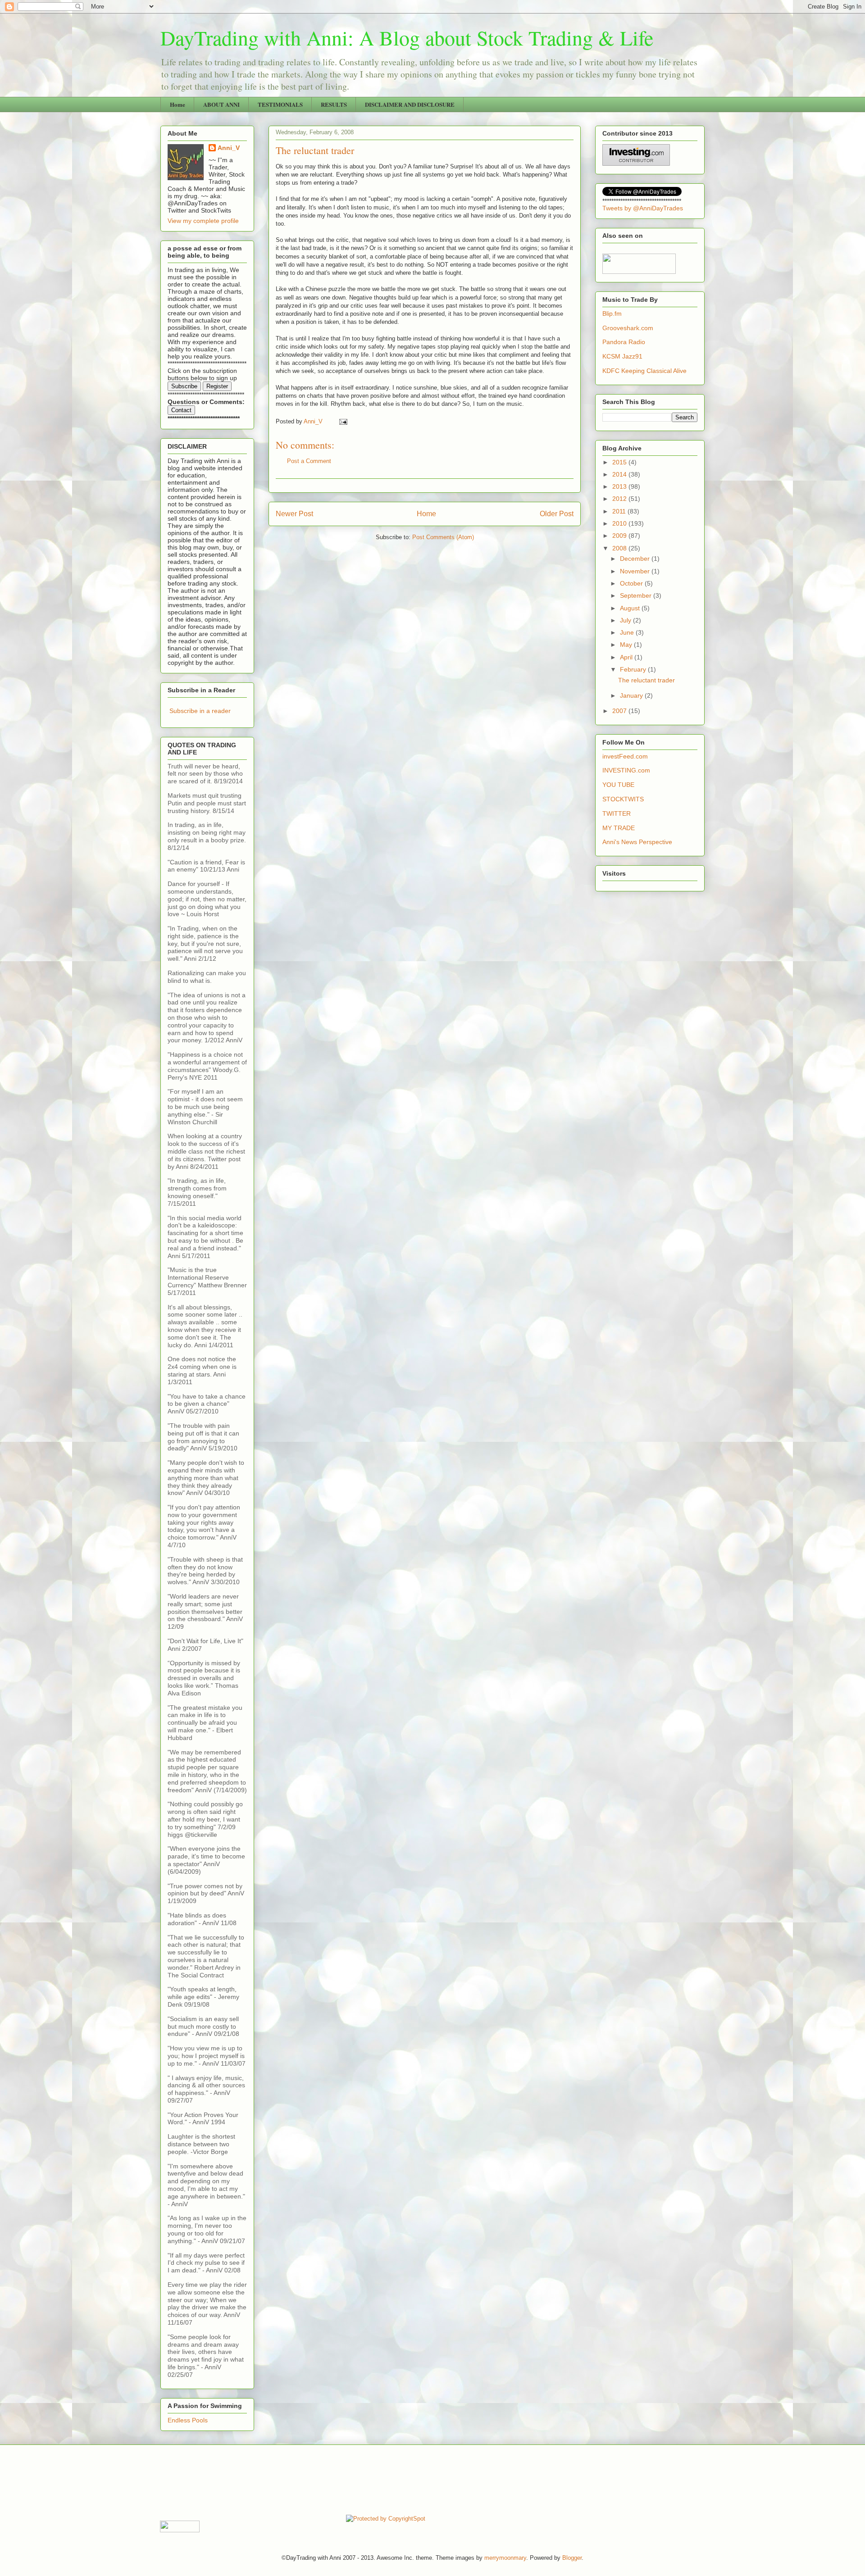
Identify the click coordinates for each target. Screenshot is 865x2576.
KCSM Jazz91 (622, 356)
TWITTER (617, 813)
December (636, 559)
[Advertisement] (324, 2479)
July (626, 620)
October (632, 583)
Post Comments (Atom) (443, 537)
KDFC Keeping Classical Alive (644, 371)
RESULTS (334, 104)
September (637, 595)
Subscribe (184, 386)
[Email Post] (343, 421)
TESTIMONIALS (280, 104)
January (632, 695)
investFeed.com (625, 756)
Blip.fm (612, 313)
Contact (181, 410)
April (627, 657)
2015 (620, 462)
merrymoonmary (505, 2558)
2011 (620, 511)
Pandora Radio (624, 342)
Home (178, 104)
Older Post (557, 514)
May (627, 645)
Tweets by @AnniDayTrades (643, 208)
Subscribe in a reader (200, 711)
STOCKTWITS (623, 799)
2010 (620, 523)
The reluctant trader (646, 680)
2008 (620, 548)
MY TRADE (619, 828)
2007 (620, 711)
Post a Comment (309, 461)
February (634, 669)
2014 (620, 474)
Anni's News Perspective (637, 842)
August (631, 608)
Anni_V (229, 148)
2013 (620, 486)
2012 (620, 499)
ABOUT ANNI (221, 104)
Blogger (572, 2558)
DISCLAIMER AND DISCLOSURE (410, 104)
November (636, 571)
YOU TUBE (618, 785)
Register (217, 386)
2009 (620, 536)
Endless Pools (188, 2420)
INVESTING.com (626, 770)
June (628, 632)
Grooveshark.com (628, 328)
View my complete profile (203, 221)
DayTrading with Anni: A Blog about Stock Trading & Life (407, 37)
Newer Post (294, 514)
